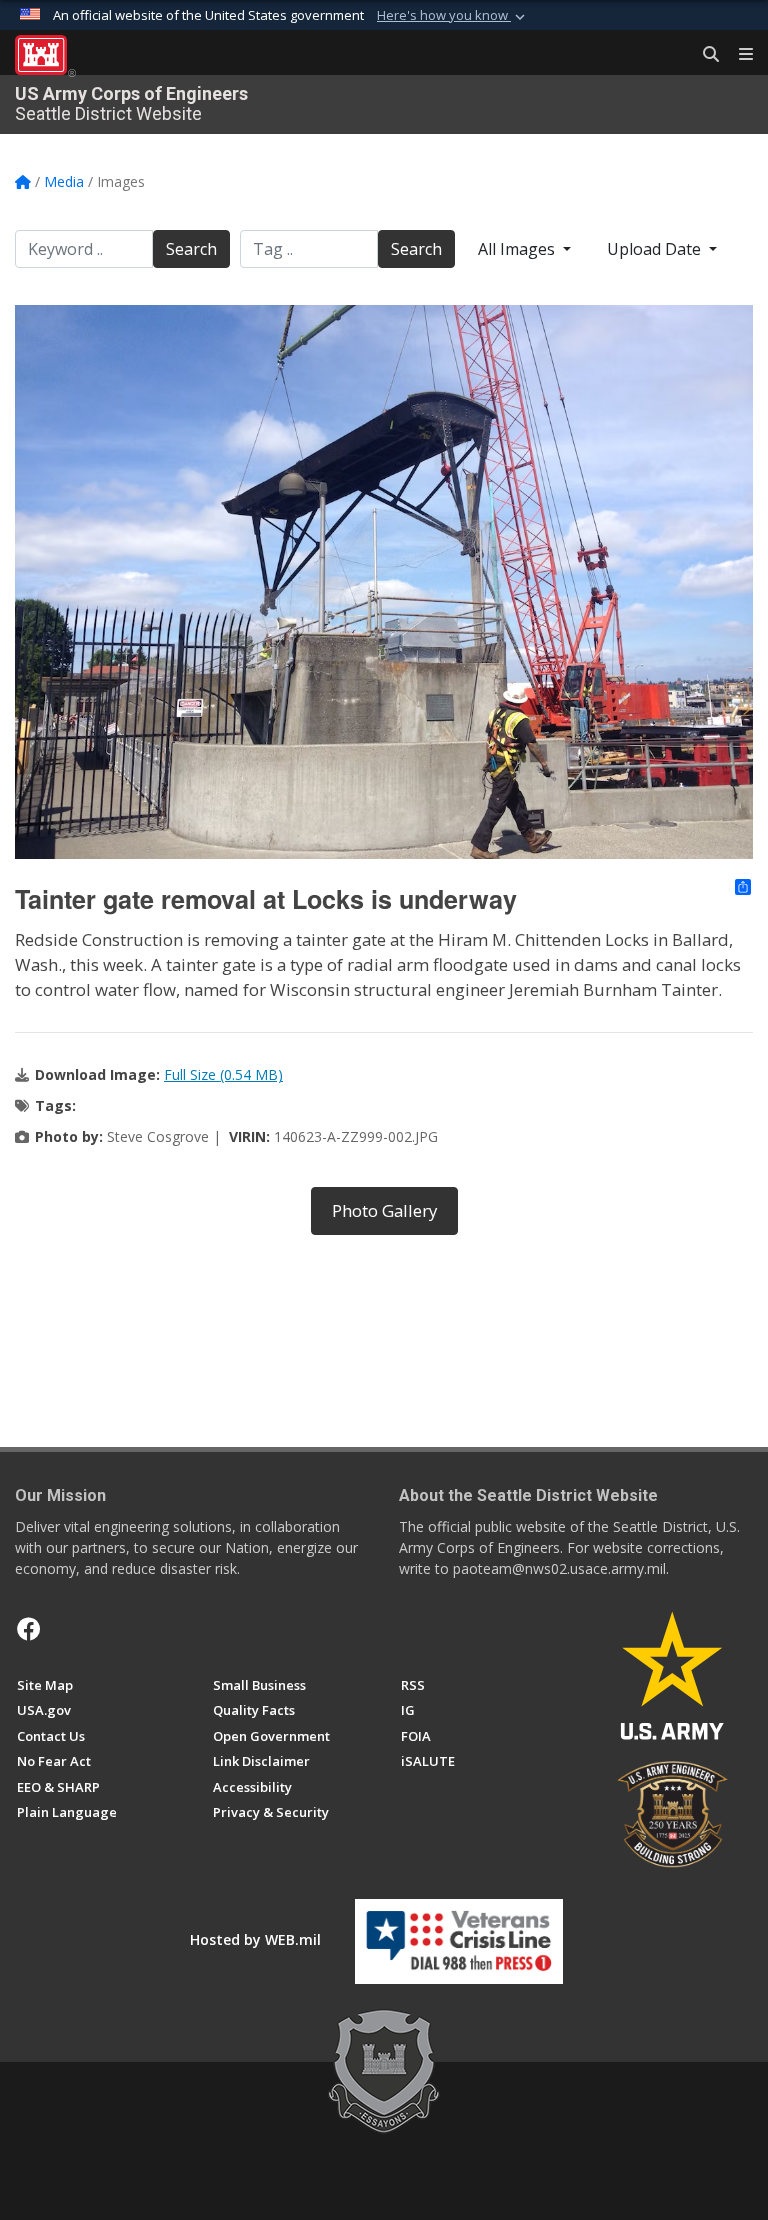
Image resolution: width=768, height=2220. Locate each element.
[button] (453, 16)
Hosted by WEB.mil (255, 1939)
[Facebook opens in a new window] (29, 1629)
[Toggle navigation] (738, 55)
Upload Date (656, 249)
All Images (518, 249)
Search (191, 249)
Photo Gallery (384, 1210)
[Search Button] (704, 55)
